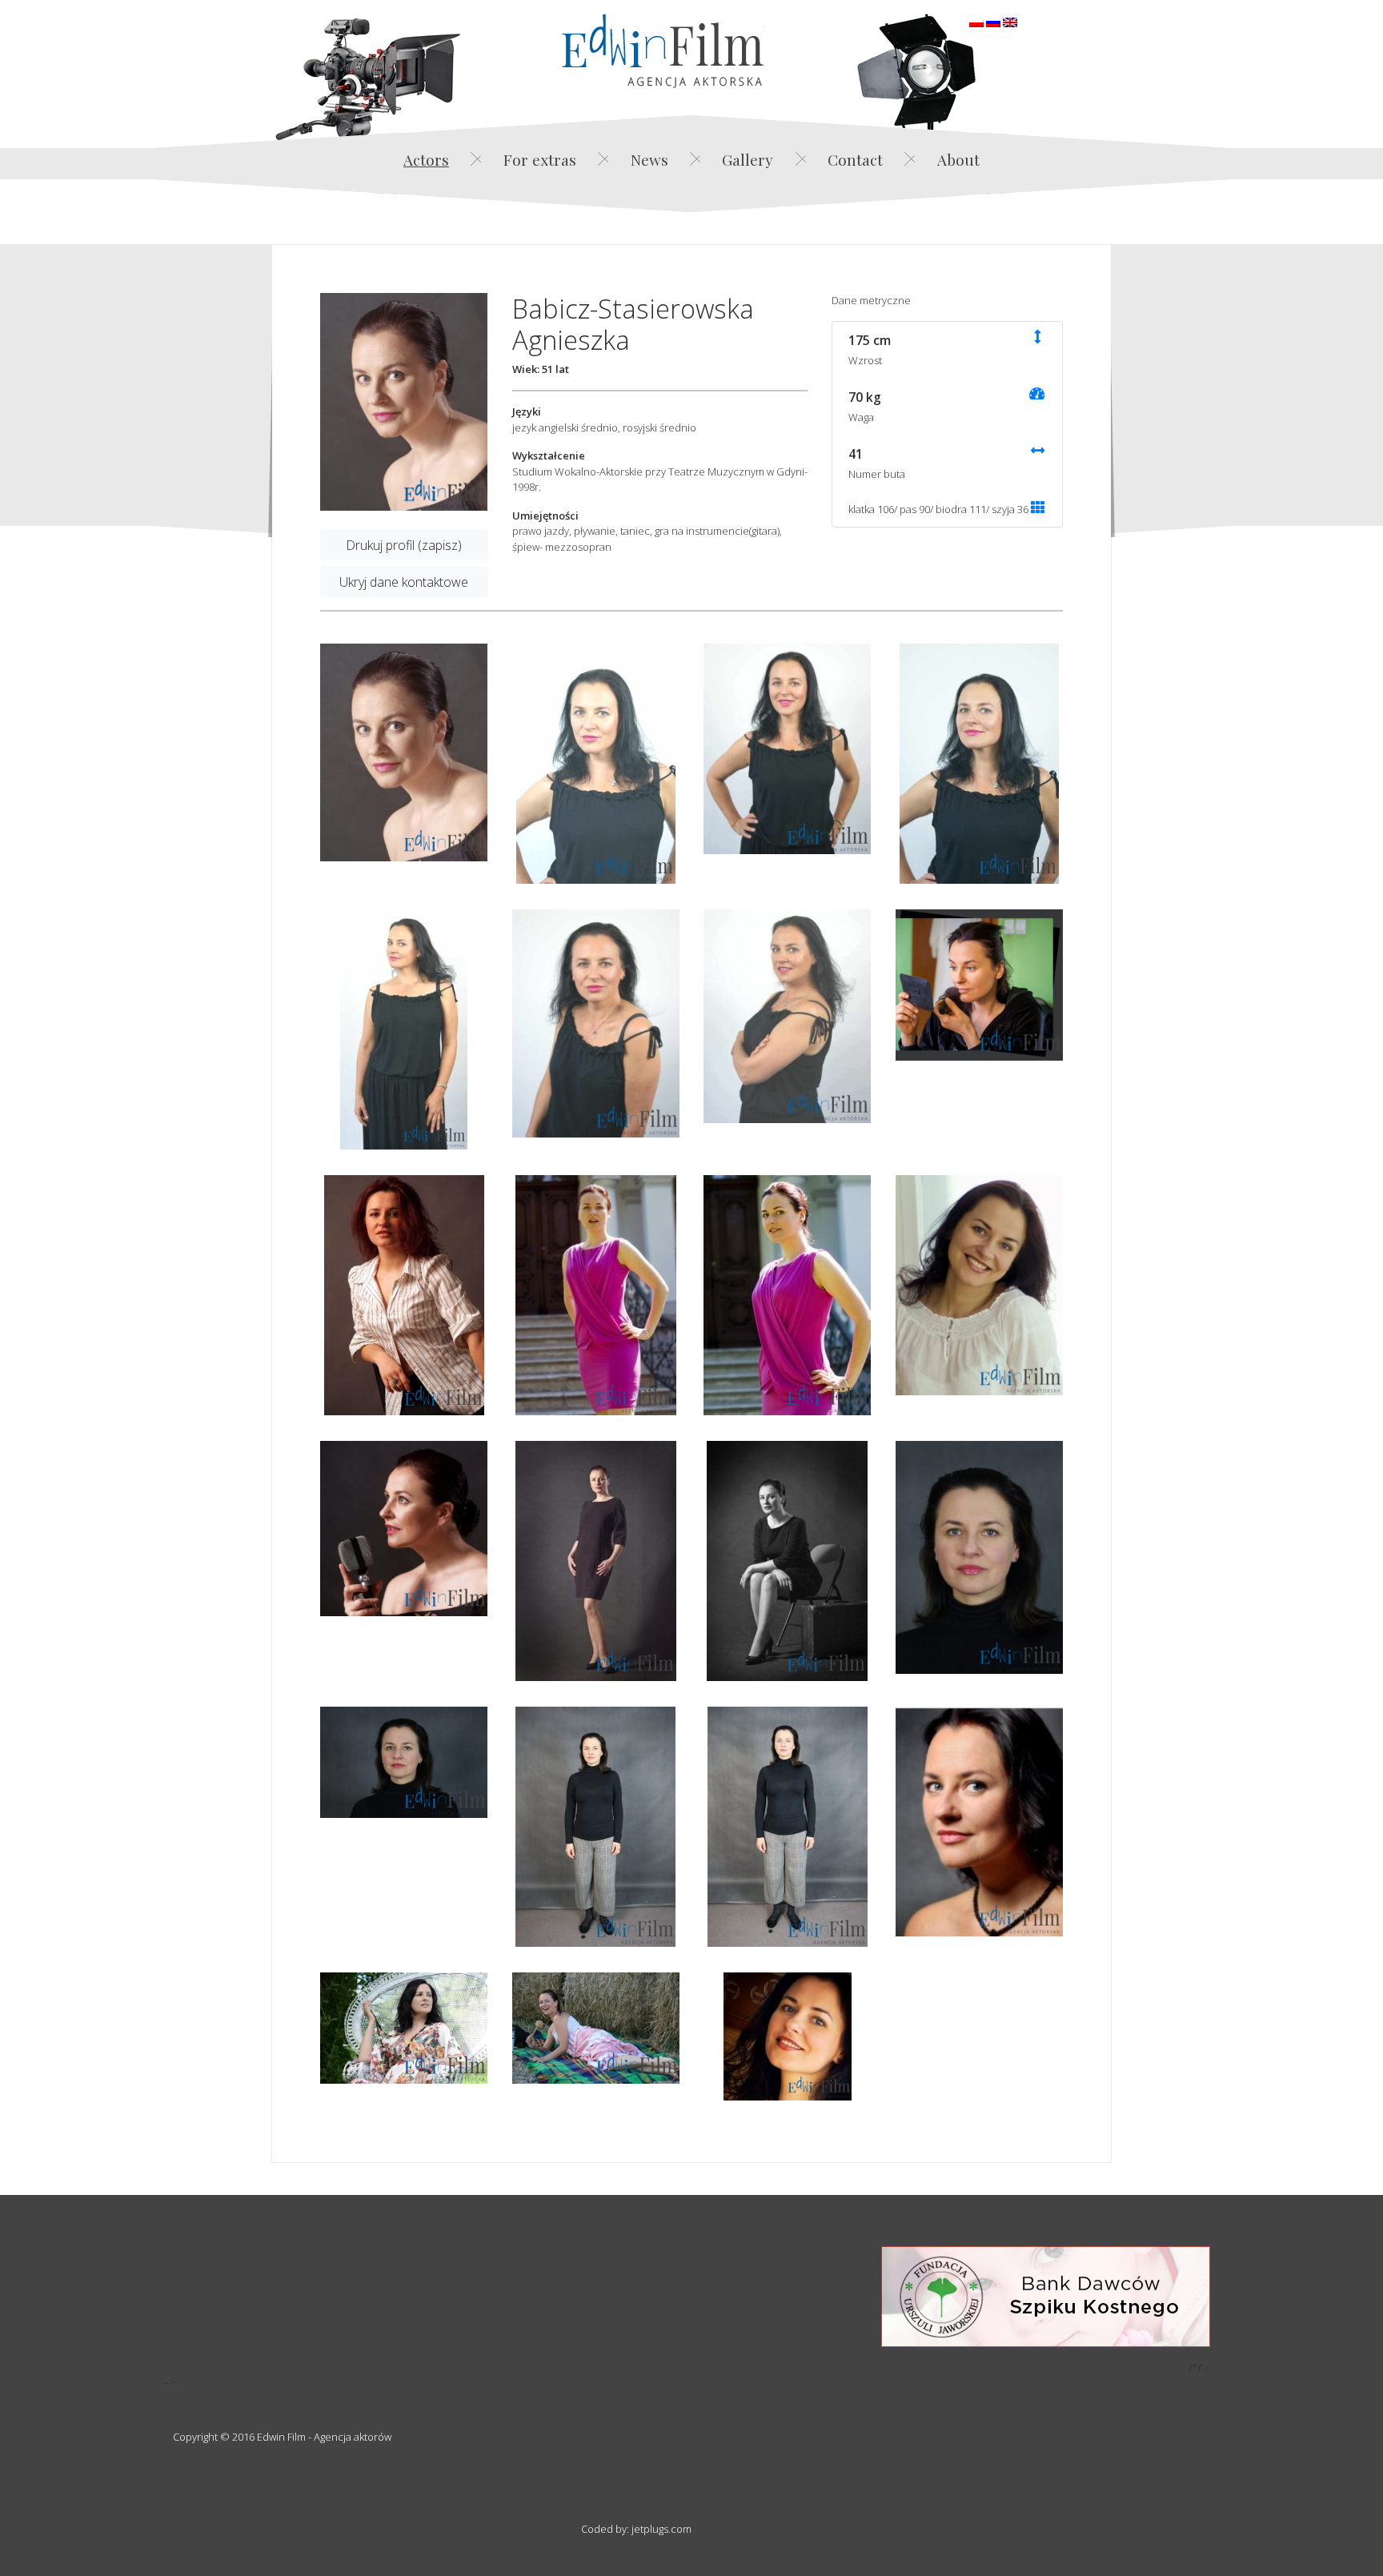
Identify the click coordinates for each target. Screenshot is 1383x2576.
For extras (540, 159)
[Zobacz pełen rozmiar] (404, 402)
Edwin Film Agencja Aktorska (663, 51)
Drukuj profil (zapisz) (404, 545)
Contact (855, 159)
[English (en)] (1010, 21)
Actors (426, 159)
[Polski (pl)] (976, 21)
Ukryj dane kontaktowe (404, 582)
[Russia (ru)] (993, 21)
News (649, 159)
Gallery (748, 159)
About (958, 159)
